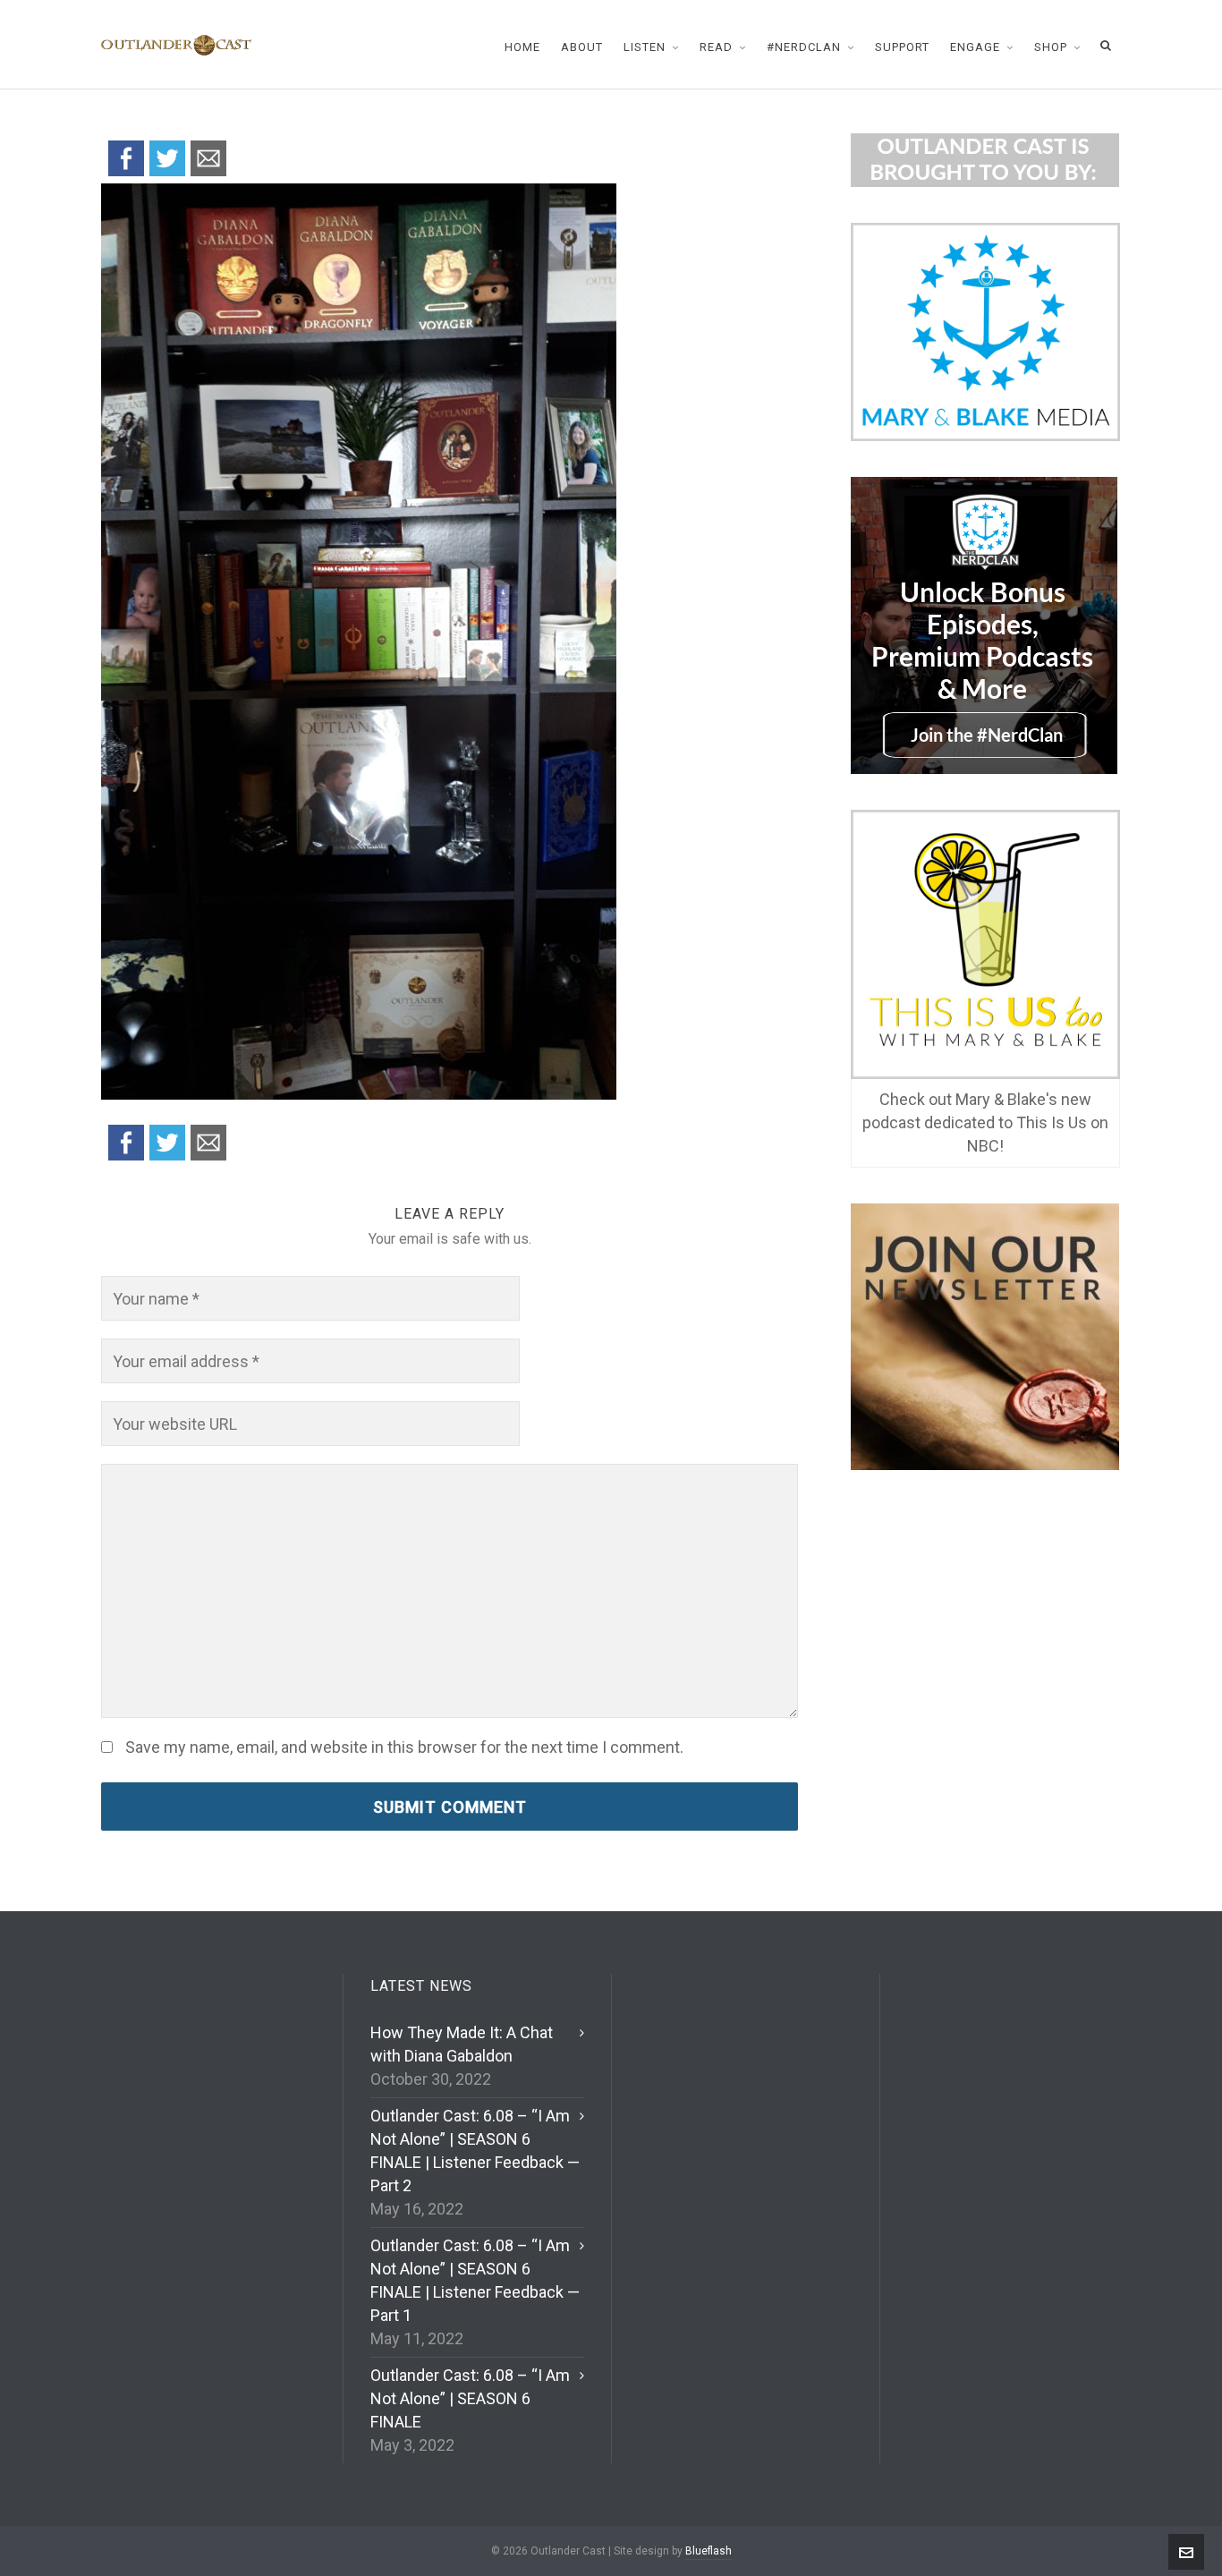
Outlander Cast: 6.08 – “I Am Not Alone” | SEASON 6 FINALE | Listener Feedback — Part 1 (475, 2280)
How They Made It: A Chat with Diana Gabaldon (462, 2044)
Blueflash (709, 2551)
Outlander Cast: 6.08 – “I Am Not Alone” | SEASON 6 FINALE (470, 2398)
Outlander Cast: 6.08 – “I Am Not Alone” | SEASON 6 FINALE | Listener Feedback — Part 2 (475, 2151)
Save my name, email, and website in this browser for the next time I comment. (404, 1747)
